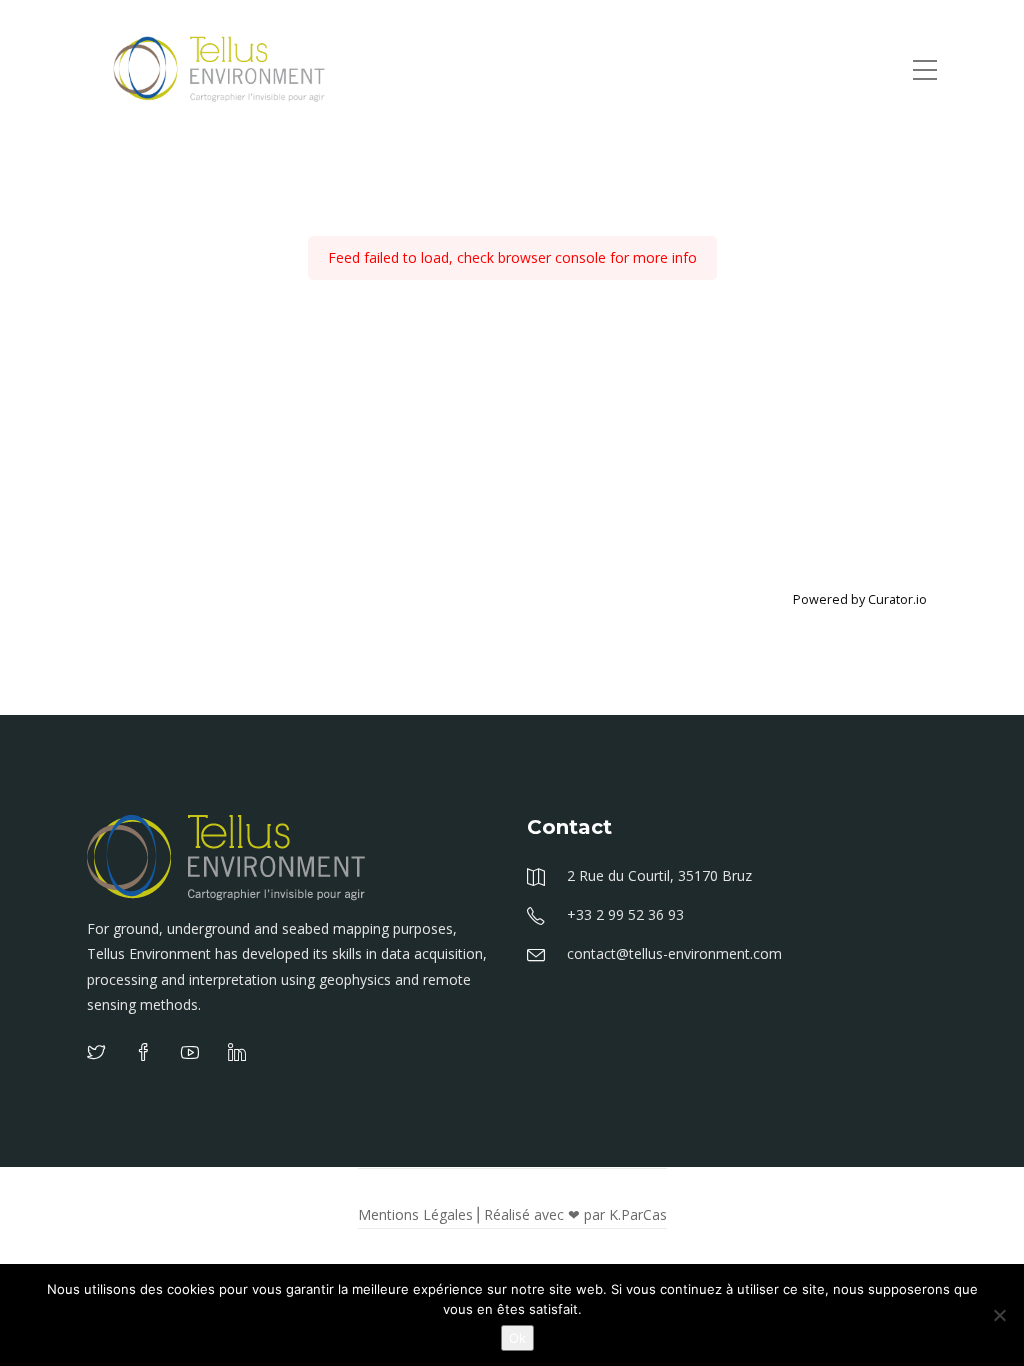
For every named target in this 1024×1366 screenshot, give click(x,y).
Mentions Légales (415, 1214)
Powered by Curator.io (860, 599)
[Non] (999, 1315)
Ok (517, 1338)
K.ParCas (638, 1214)
